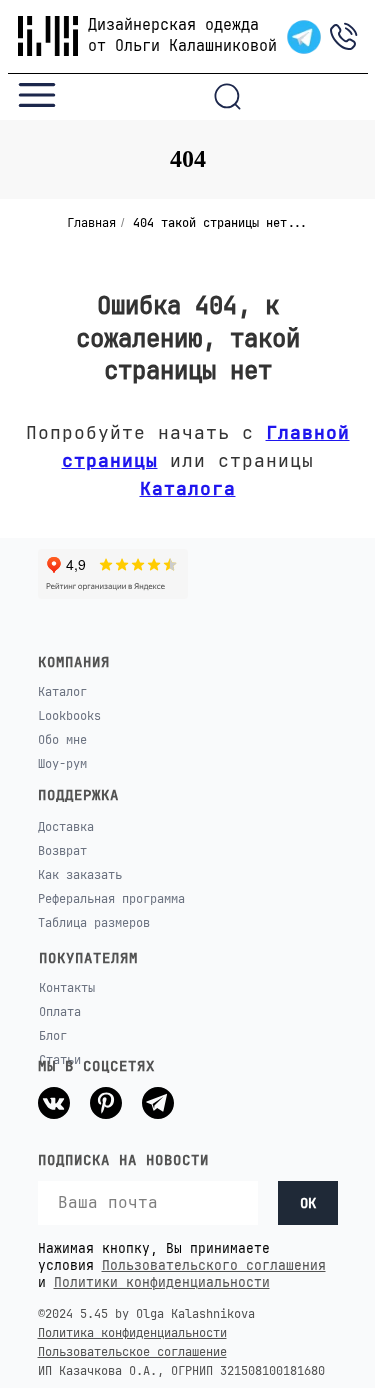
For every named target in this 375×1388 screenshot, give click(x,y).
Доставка (66, 827)
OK (308, 1203)
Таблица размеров (94, 923)
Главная (91, 223)
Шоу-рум (62, 764)
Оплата (60, 1012)
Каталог (62, 692)
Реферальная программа (111, 899)
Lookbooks (69, 716)
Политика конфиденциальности (132, 1333)
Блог (53, 1036)
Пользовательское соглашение (132, 1352)
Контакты (67, 988)
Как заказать (80, 875)
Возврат (62, 851)
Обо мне (62, 740)
